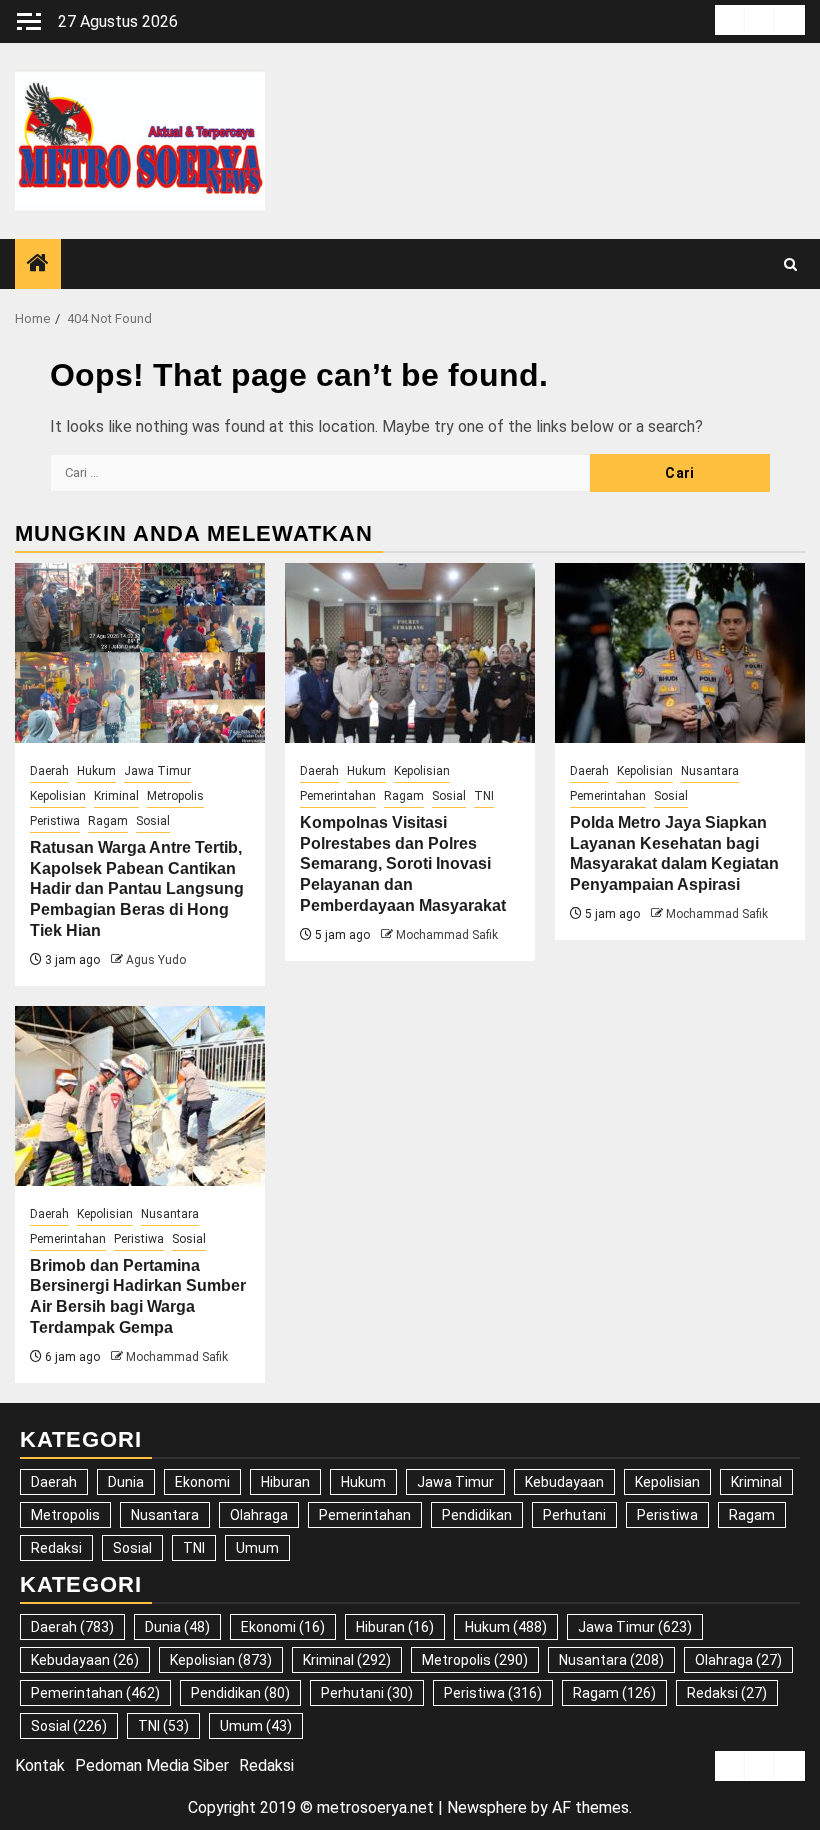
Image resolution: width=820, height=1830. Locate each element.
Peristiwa (55, 821)
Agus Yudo (156, 960)
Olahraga (259, 1515)
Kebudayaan (564, 1482)
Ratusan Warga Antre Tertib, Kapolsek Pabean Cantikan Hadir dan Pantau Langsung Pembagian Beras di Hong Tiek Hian (137, 889)
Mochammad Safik (447, 935)
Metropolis (175, 796)
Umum (257, 1548)
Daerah (49, 771)
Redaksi (56, 1548)
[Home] (38, 265)
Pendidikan (477, 1515)
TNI (484, 796)
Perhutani (574, 1515)
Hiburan (285, 1482)
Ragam (108, 821)
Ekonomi (202, 1482)
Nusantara (710, 771)
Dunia (126, 1482)
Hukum (96, 771)
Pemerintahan (338, 796)
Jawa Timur (157, 771)
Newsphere (487, 1807)
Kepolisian (58, 796)
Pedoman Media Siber (152, 1765)
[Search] (790, 264)
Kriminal (116, 796)
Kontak (40, 1765)
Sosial (153, 821)
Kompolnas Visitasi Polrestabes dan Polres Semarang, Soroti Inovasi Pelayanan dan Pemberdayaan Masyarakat (403, 864)
